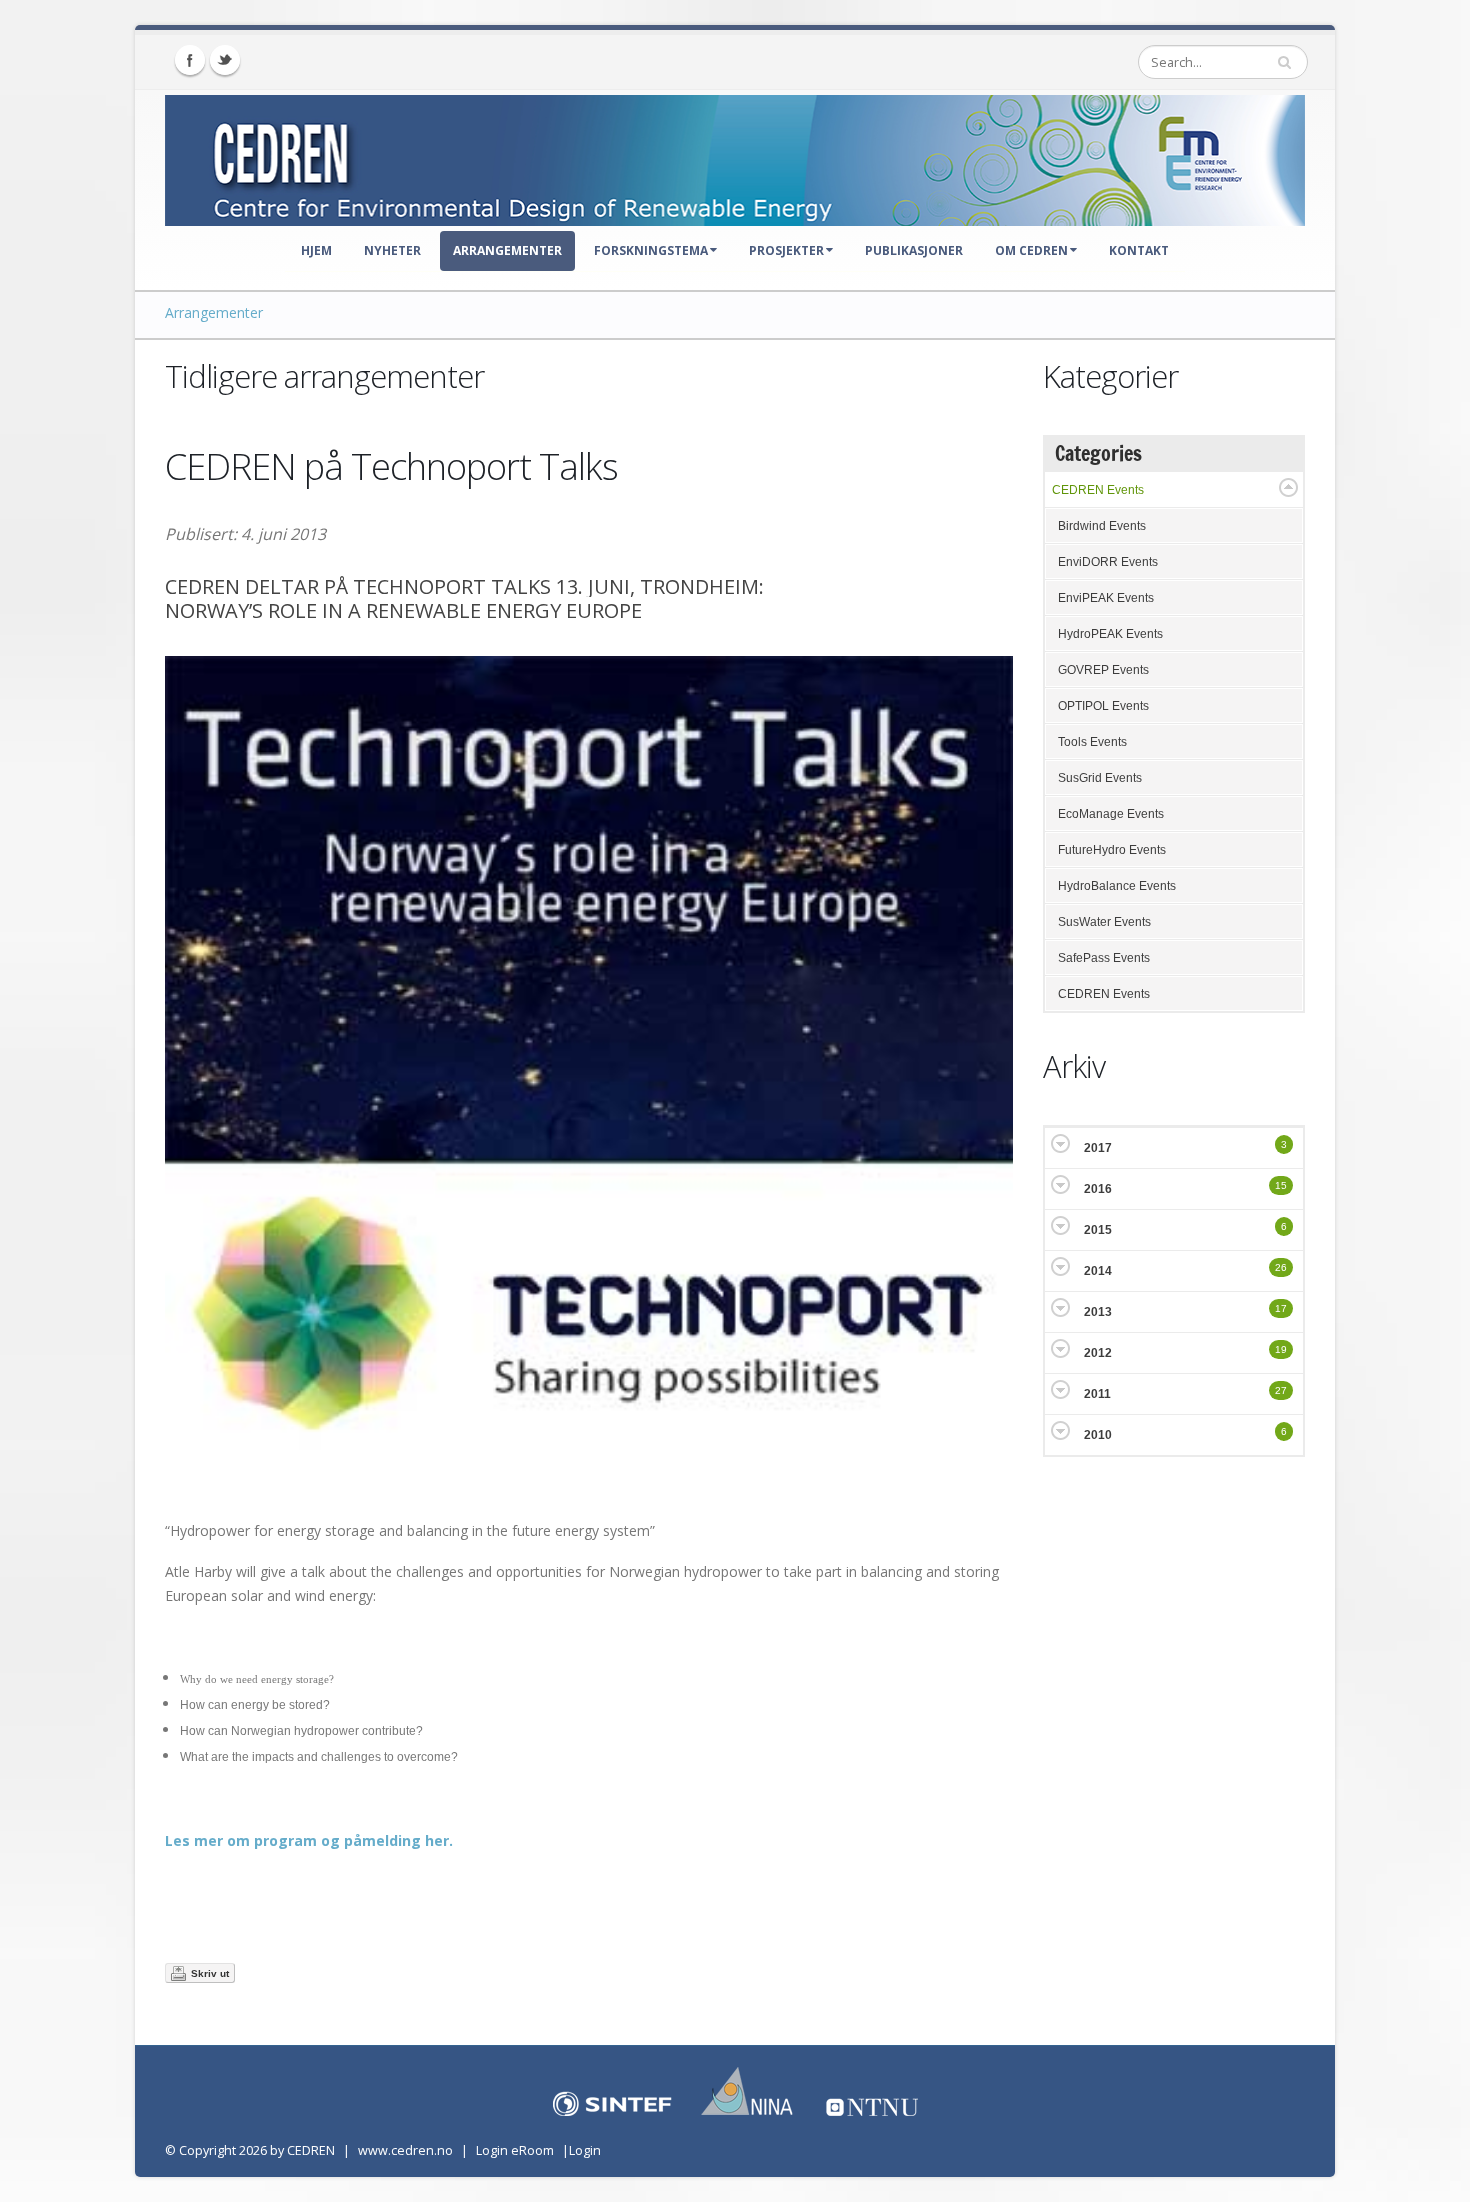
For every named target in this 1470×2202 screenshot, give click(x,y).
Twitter (225, 60)
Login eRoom (515, 2150)
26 (1281, 1267)
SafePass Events (1104, 958)
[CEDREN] (735, 156)
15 (1281, 1185)
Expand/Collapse (1288, 487)
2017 (1098, 1148)
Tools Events (1092, 742)
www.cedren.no (405, 2150)
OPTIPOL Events (1103, 706)
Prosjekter (786, 250)
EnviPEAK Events (1106, 598)
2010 (1098, 1435)
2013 (1098, 1312)
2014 (1098, 1271)
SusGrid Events (1100, 778)
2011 (1097, 1394)
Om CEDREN (1031, 250)
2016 (1098, 1189)
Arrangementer (507, 250)
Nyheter (392, 250)
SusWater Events (1104, 922)
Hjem (316, 250)
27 (1281, 1390)
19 (1281, 1349)
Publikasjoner (914, 250)
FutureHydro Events (1112, 850)
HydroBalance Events (1117, 886)
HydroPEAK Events (1110, 634)
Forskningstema (651, 250)
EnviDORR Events (1108, 562)
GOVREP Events (1103, 670)
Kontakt (1139, 250)
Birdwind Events (1102, 526)
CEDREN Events (1098, 490)
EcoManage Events (1111, 814)
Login (585, 2150)
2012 (1098, 1353)
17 (1281, 1308)
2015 (1098, 1230)
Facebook (190, 60)
